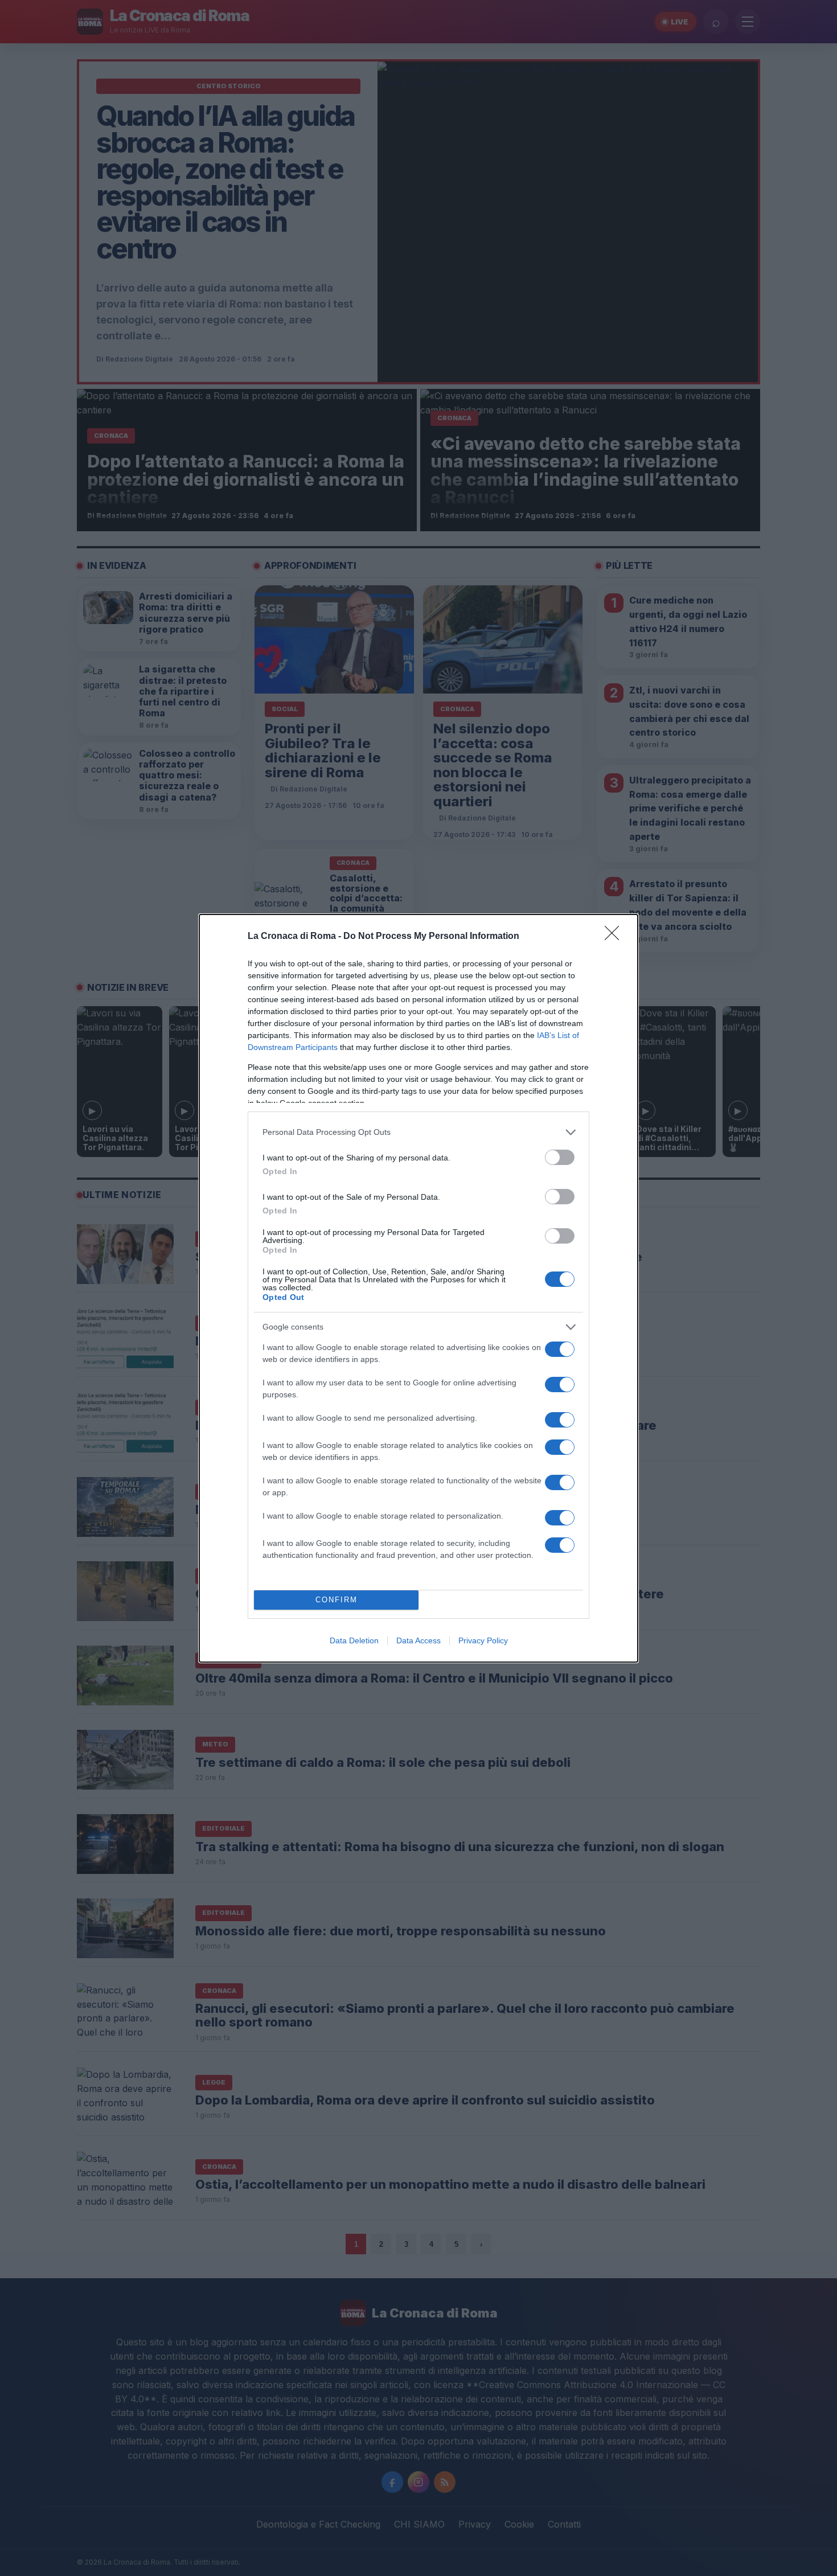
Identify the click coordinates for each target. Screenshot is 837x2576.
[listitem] (419, 1132)
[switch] (560, 1157)
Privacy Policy (483, 1640)
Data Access (419, 1640)
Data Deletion (354, 1640)
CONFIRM (337, 1600)
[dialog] (419, 1288)
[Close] (616, 937)
